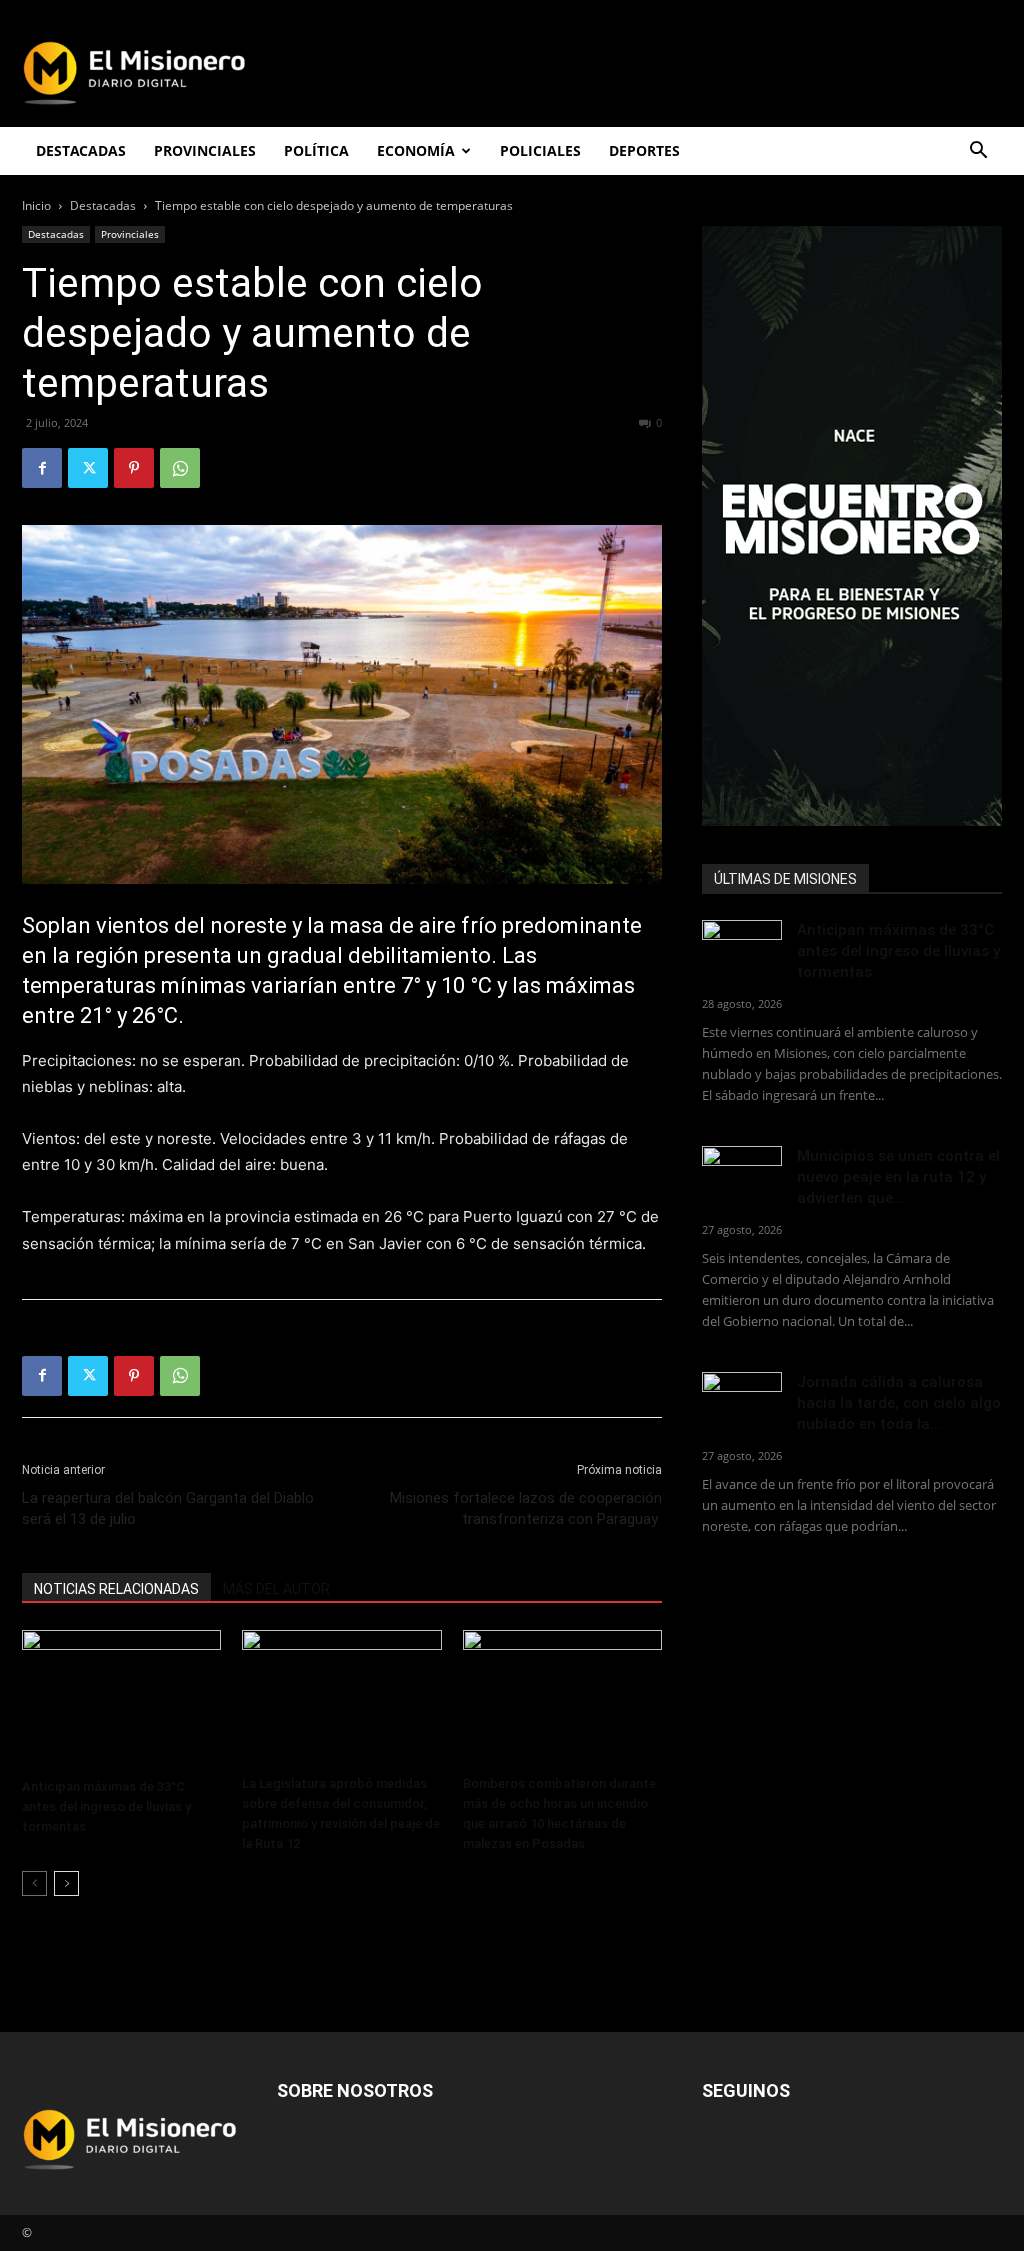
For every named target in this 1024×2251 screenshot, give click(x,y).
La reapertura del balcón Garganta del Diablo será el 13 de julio (168, 1508)
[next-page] (66, 1883)
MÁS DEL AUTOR (276, 1589)
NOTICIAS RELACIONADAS (116, 1589)
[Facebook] (42, 468)
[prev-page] (34, 1883)
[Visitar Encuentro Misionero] (852, 526)
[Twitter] (88, 468)
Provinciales (130, 234)
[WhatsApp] (180, 468)
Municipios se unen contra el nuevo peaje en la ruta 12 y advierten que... (898, 1177)
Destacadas (103, 205)
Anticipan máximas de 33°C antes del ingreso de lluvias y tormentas (106, 1806)
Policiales (540, 150)
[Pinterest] (134, 468)
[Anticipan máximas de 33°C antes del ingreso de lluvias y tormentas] (121, 1700)
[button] (978, 152)
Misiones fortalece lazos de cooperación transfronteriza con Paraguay (526, 1508)
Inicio (36, 205)
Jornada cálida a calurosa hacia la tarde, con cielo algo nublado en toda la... (899, 1403)
